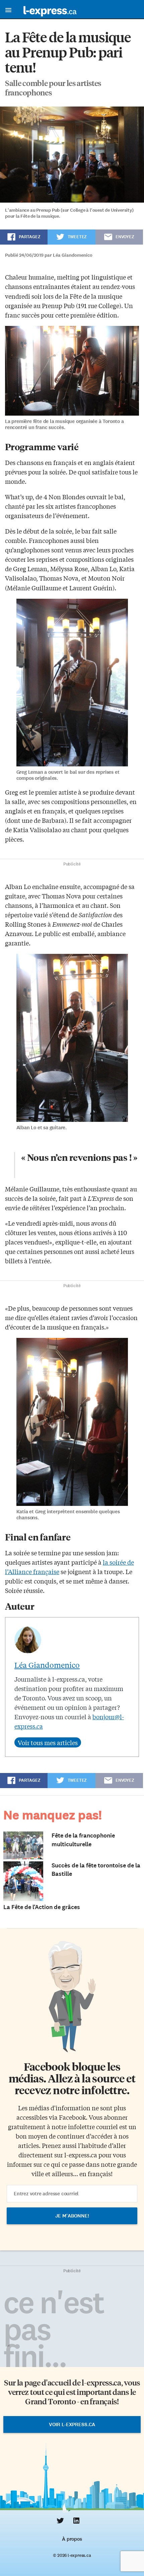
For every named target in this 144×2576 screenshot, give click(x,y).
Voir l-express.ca (72, 2424)
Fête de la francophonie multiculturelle (83, 1840)
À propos (72, 2539)
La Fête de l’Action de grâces (42, 1907)
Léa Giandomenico (47, 1665)
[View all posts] (48, 1742)
